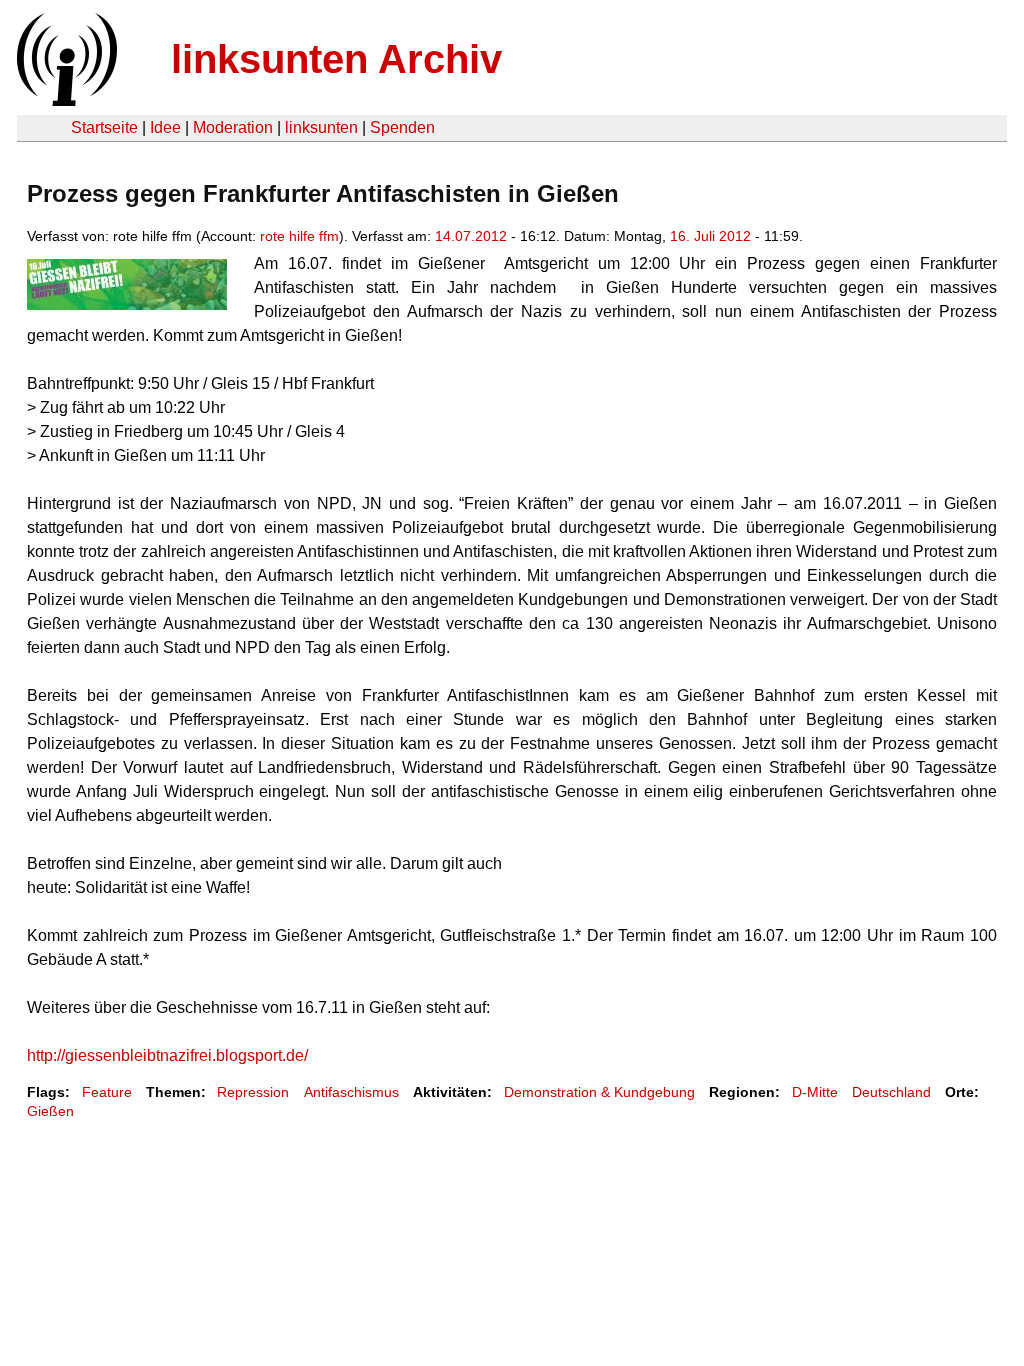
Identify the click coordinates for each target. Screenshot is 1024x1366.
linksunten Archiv (336, 59)
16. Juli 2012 (710, 236)
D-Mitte (815, 1092)
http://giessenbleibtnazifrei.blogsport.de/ (167, 1055)
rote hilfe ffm (299, 236)
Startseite (104, 127)
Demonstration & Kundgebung (599, 1092)
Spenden (402, 127)
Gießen (50, 1111)
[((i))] (65, 100)
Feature (107, 1092)
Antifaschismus (351, 1092)
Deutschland (891, 1092)
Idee (165, 127)
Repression (253, 1092)
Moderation (233, 127)
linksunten (321, 127)
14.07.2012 (471, 236)
